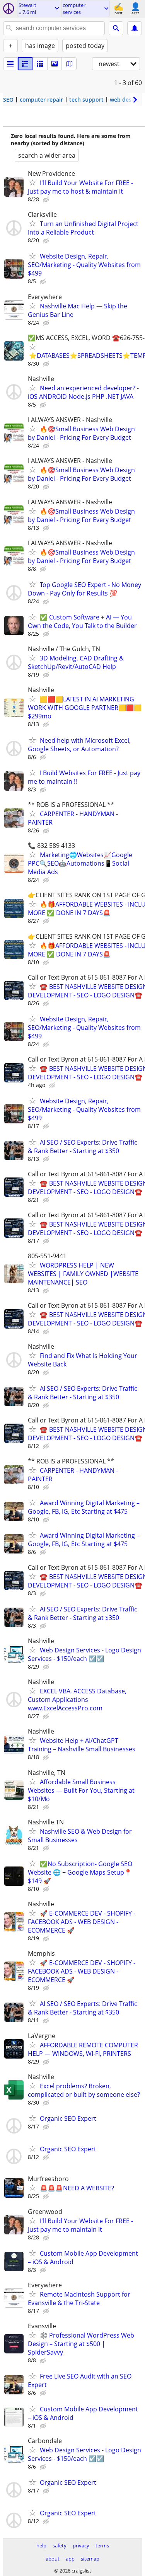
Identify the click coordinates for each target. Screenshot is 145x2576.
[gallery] (55, 64)
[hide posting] (47, 200)
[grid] (40, 64)
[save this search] (135, 28)
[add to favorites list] (32, 182)
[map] (69, 64)
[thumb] (25, 64)
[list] (10, 64)
